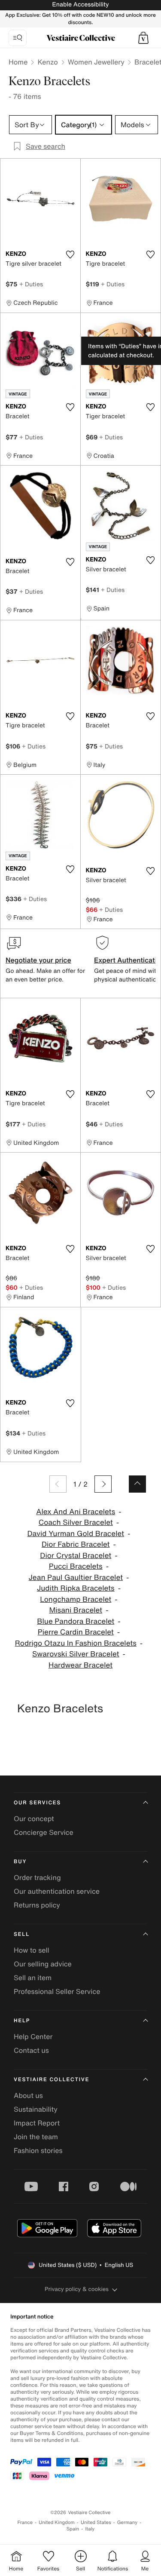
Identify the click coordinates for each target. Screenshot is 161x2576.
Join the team (36, 2137)
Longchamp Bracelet (76, 1599)
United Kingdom (57, 2522)
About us (28, 2095)
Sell (22, 1934)
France (25, 2522)
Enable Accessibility (80, 5)
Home (18, 62)
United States (96, 2522)
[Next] (103, 1484)
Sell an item (33, 1978)
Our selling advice (43, 1964)
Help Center (33, 2036)
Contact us (31, 2050)
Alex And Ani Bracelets (76, 1512)
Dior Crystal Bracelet (76, 1556)
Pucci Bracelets (76, 1566)
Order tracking (37, 1877)
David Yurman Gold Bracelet (76, 1534)
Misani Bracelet (76, 1610)
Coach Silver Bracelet (76, 1523)
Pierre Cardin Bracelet (76, 1632)
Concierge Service (44, 1832)
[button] (143, 38)
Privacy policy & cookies (77, 2289)
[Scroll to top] (137, 1484)
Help (22, 2021)
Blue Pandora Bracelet (76, 1621)
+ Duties (31, 284)
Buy (20, 1862)
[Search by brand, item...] (18, 38)
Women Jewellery (96, 62)
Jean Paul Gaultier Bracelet (76, 1578)
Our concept (34, 1819)
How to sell (32, 1950)
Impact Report (37, 2123)
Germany (128, 2522)
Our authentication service (57, 1891)
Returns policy (37, 1905)
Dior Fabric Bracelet (76, 1544)
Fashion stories (38, 2150)
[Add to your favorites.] (70, 255)
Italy (90, 2529)
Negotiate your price (38, 960)
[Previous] (58, 1484)
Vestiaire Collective (52, 2080)
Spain (73, 2529)
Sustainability (36, 2109)
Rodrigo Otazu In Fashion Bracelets (76, 1643)
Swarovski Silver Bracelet (76, 1654)
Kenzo (47, 62)
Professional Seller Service (57, 1991)
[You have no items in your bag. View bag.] (143, 38)
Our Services (37, 1803)
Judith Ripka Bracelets (76, 1588)
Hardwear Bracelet (80, 1665)
